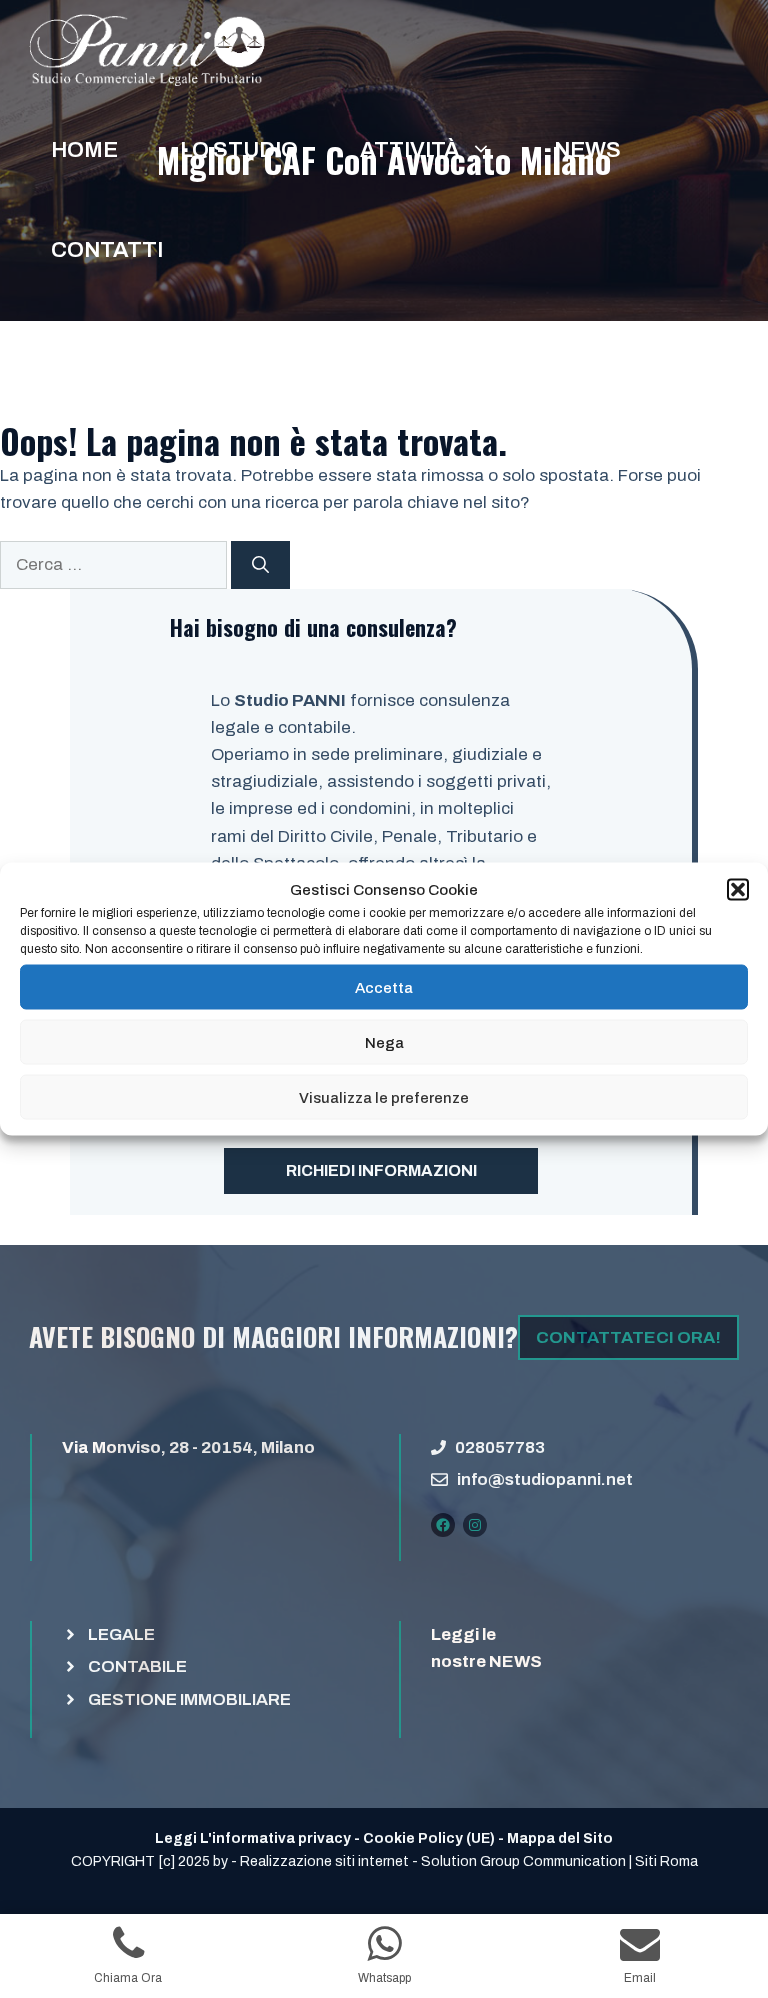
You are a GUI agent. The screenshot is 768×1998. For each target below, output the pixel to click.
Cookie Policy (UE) (429, 1838)
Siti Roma (666, 1861)
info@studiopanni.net (545, 1479)
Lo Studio (239, 150)
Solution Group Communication (523, 1861)
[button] (738, 890)
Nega (384, 1042)
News (587, 150)
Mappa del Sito (560, 1838)
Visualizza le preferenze (384, 1097)
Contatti (107, 250)
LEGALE (121, 1634)
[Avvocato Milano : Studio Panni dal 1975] (147, 50)
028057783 (500, 1447)
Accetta (384, 987)
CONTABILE (137, 1666)
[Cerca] (260, 565)
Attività (410, 150)
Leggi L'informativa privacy (253, 1838)
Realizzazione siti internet (324, 1861)
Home (84, 150)
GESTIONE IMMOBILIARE (189, 1699)
